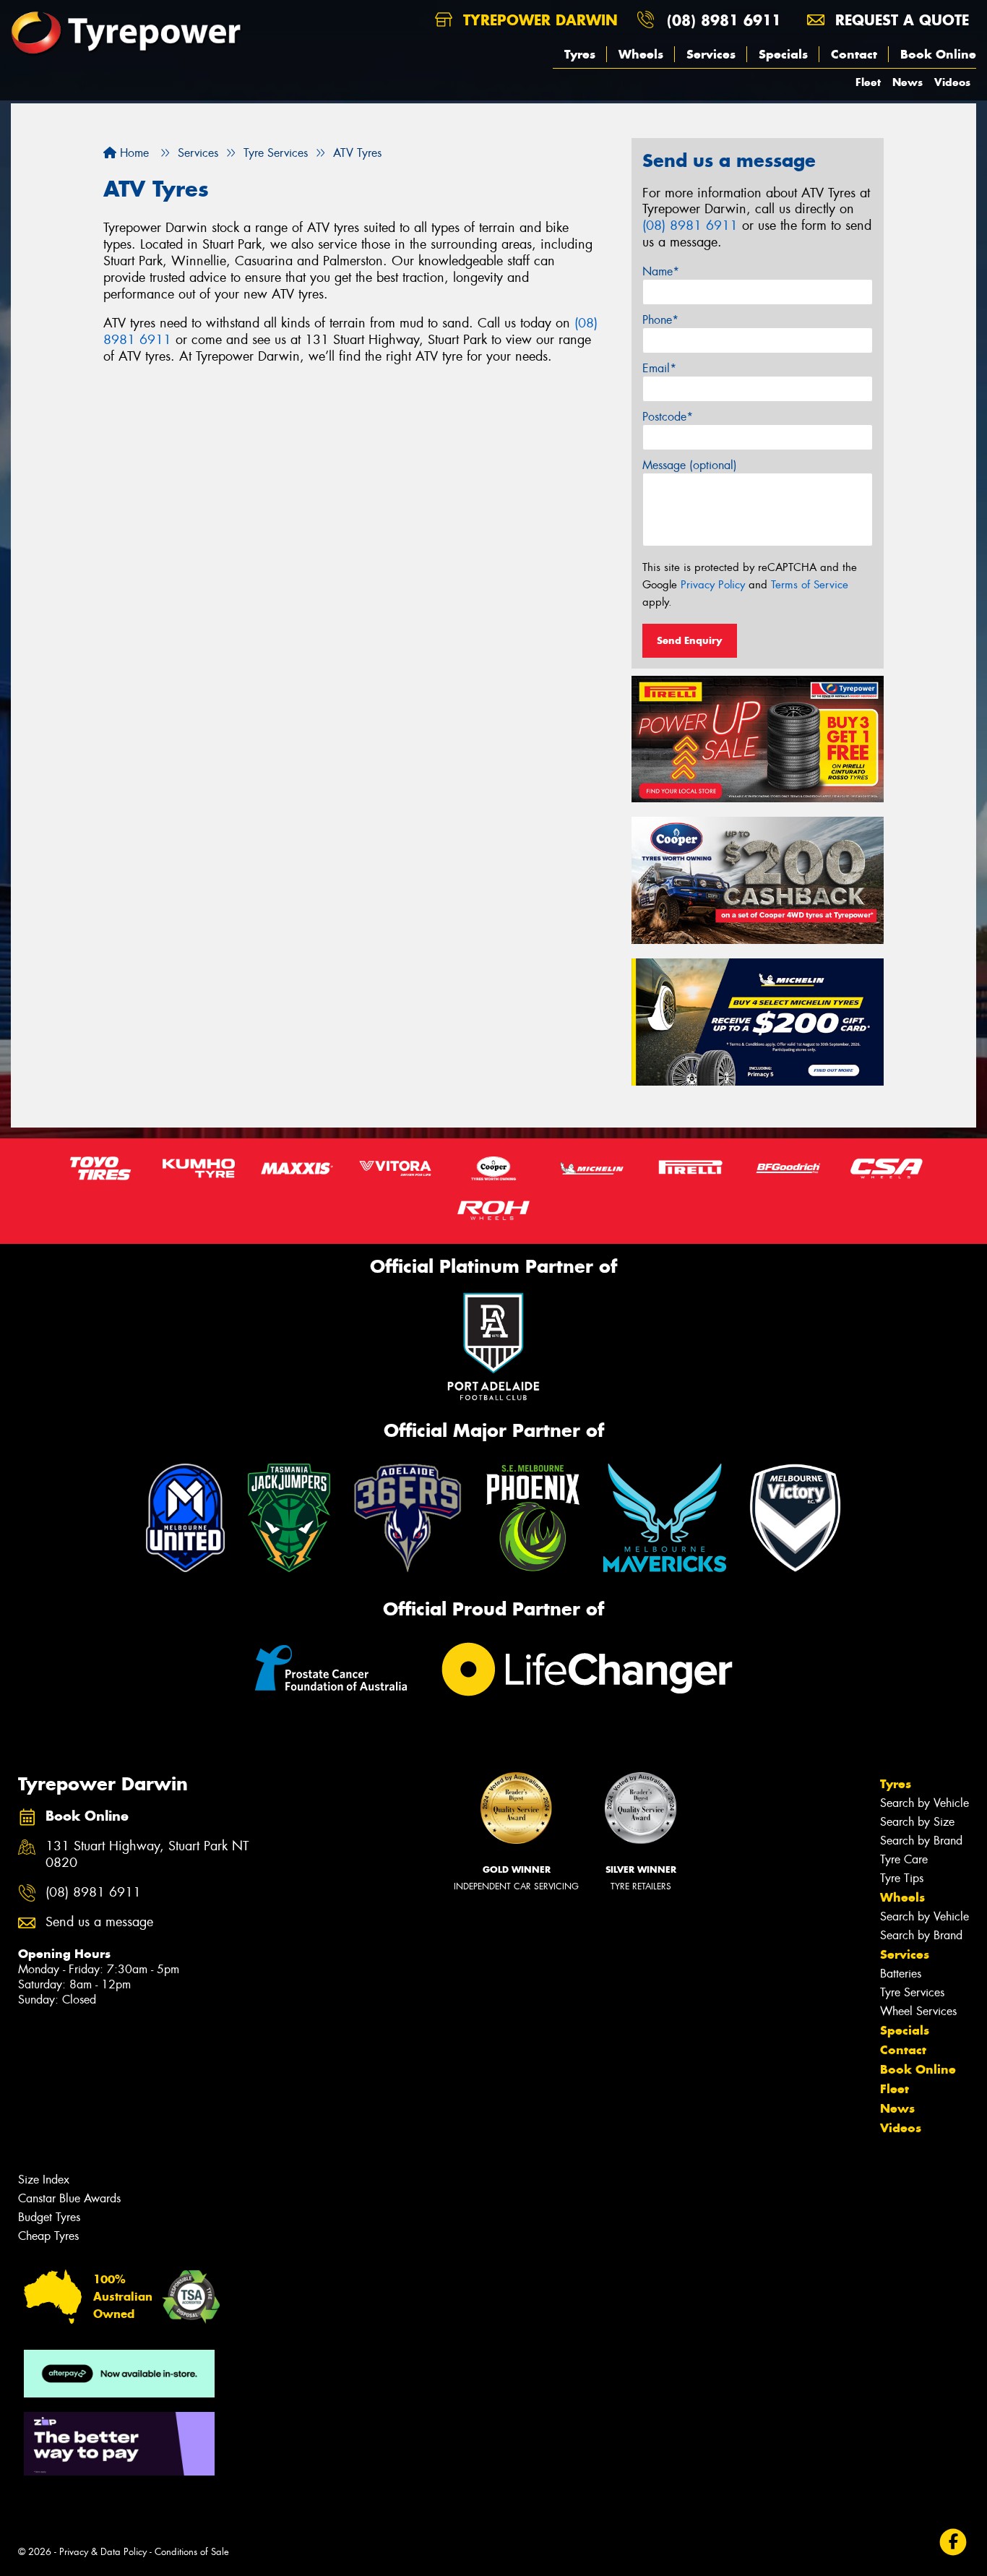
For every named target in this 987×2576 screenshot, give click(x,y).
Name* (661, 271)
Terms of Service (810, 585)
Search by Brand (921, 1841)
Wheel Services (918, 2011)
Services (711, 54)
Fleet (868, 82)
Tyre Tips (902, 1878)
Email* (659, 368)
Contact (854, 54)
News (908, 82)
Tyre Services (912, 1992)
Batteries (901, 1974)
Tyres (580, 54)
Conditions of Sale (192, 2552)
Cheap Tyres (48, 2236)
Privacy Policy (713, 585)
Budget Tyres (49, 2217)
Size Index (44, 2180)
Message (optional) (690, 465)
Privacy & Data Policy (103, 2552)
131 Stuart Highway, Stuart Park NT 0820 (147, 1855)
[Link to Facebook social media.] (953, 2542)
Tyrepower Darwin (538, 20)
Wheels (641, 54)
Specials (783, 54)
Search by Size (917, 1822)
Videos (952, 82)
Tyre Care (904, 1859)
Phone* (660, 320)
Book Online (938, 54)
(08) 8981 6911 (724, 20)
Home (133, 153)
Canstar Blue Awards (69, 2198)
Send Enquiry (690, 640)
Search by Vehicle (924, 1803)
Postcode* (668, 417)
